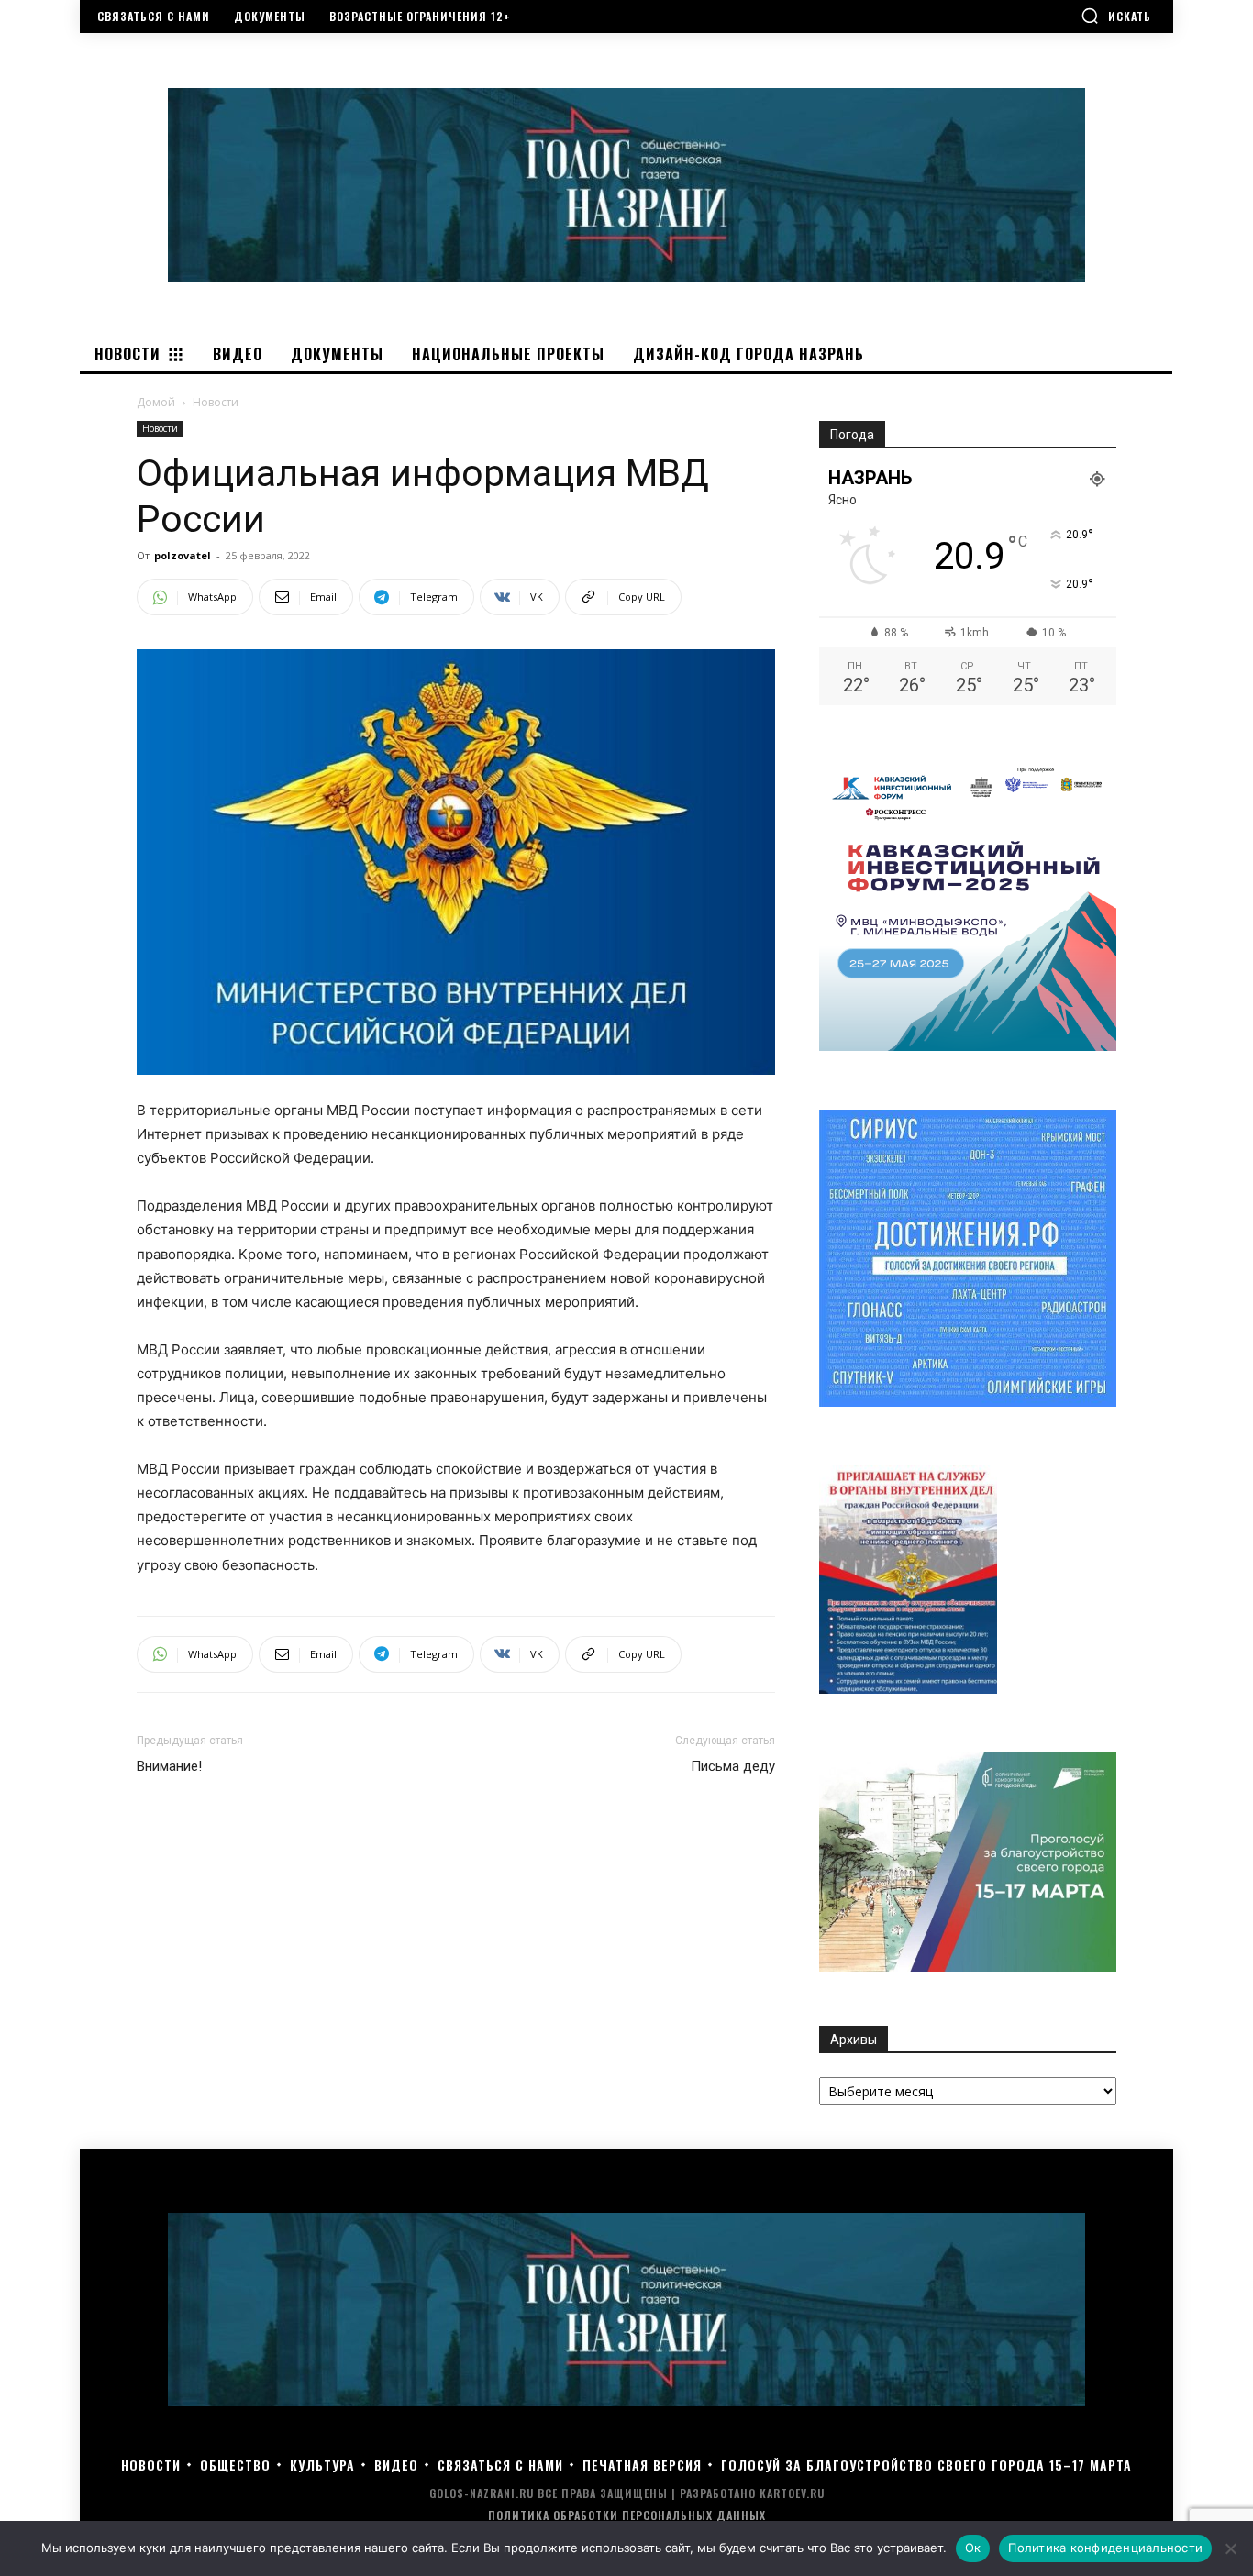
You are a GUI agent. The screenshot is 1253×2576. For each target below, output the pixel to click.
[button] (1116, 16)
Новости (160, 428)
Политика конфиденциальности (1105, 2548)
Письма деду (733, 1766)
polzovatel (183, 555)
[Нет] (1230, 2548)
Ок (973, 2548)
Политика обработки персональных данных (627, 2515)
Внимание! (169, 1766)
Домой (156, 402)
